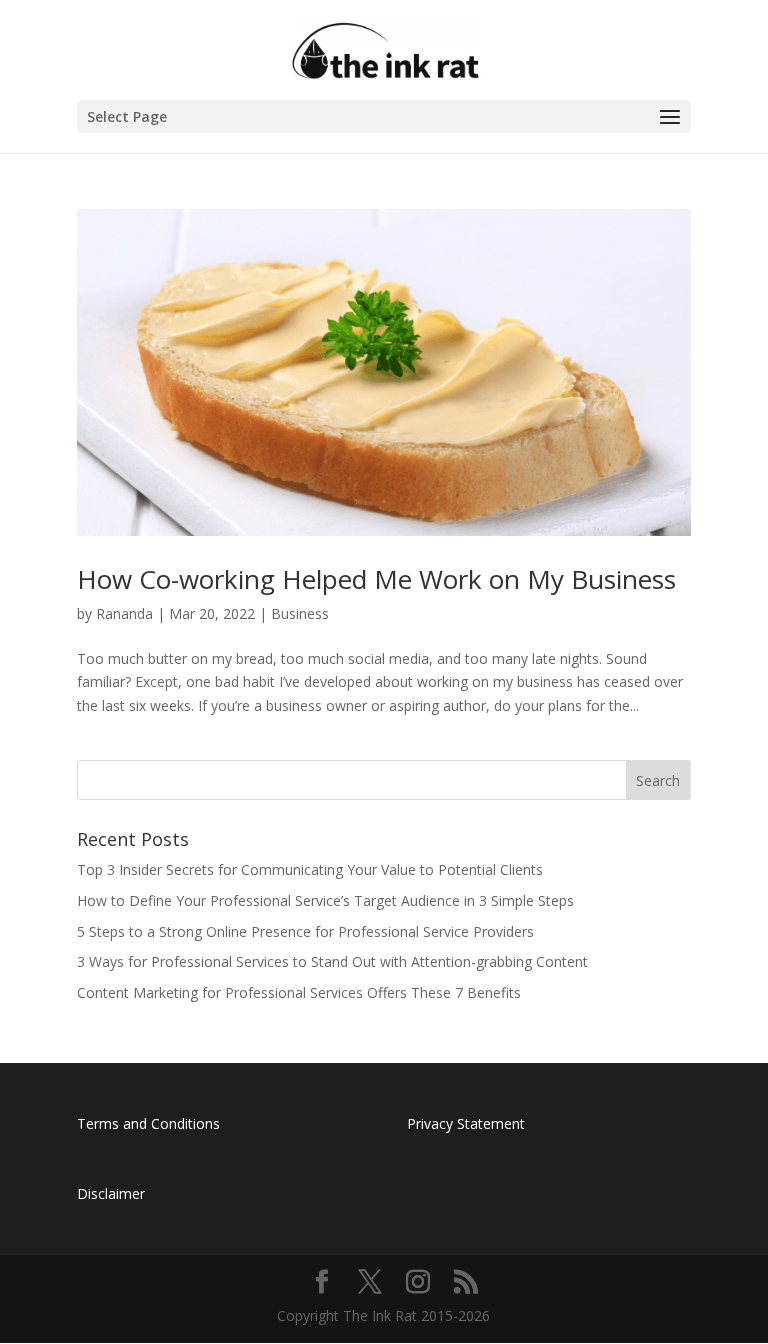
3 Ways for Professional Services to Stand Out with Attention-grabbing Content (332, 961)
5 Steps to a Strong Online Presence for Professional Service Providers (305, 931)
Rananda (124, 613)
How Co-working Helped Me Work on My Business (376, 579)
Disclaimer (111, 1193)
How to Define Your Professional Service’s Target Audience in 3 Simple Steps (325, 900)
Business (300, 613)
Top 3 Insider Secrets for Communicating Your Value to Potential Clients (310, 869)
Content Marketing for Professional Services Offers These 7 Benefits (299, 992)
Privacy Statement (466, 1123)
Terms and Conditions (148, 1123)
